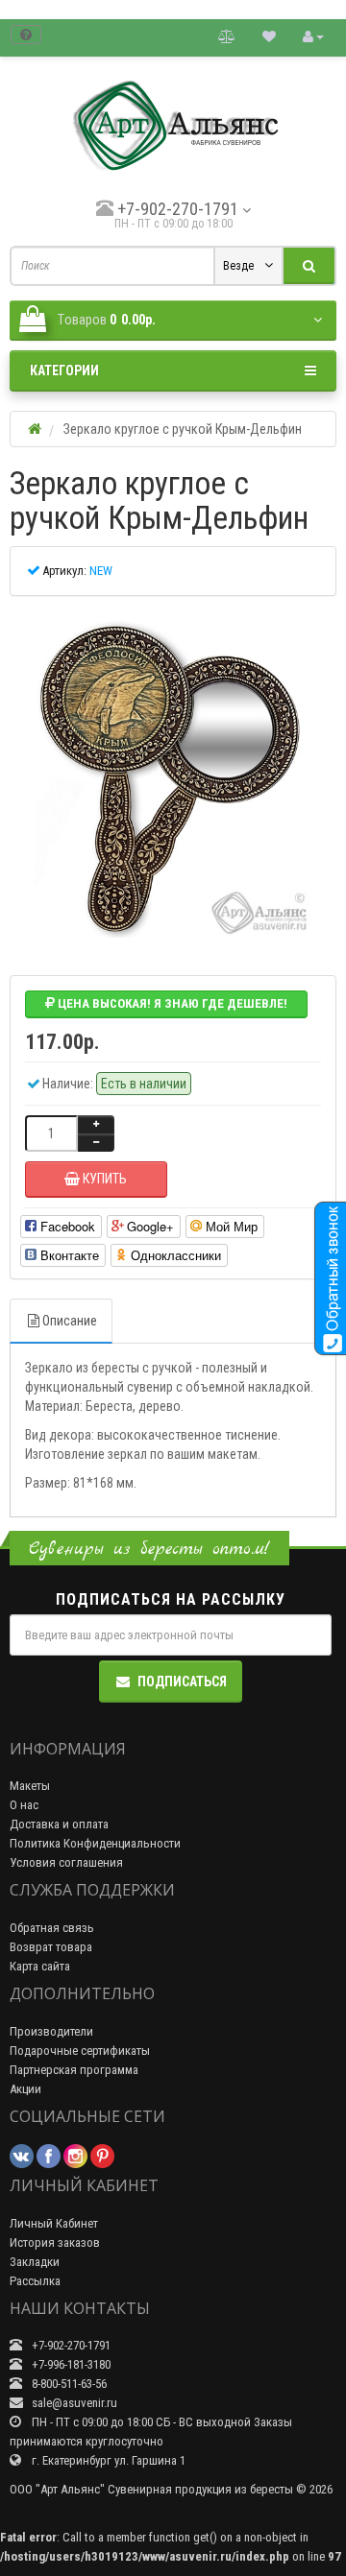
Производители (51, 2031)
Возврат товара (51, 1947)
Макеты (30, 1786)
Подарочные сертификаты (80, 2051)
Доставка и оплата (59, 1824)
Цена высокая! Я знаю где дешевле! (171, 1003)
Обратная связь (52, 1928)
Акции (25, 2089)
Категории (64, 370)
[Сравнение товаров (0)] (227, 36)
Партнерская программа (74, 2070)
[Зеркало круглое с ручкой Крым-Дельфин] (173, 778)
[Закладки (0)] (269, 36)
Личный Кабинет (54, 2223)
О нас (24, 1805)
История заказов (55, 2242)
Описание (70, 1321)
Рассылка (35, 2281)
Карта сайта (40, 1966)
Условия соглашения (66, 1862)
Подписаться (182, 1682)
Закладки (35, 2262)
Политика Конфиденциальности (95, 1843)
